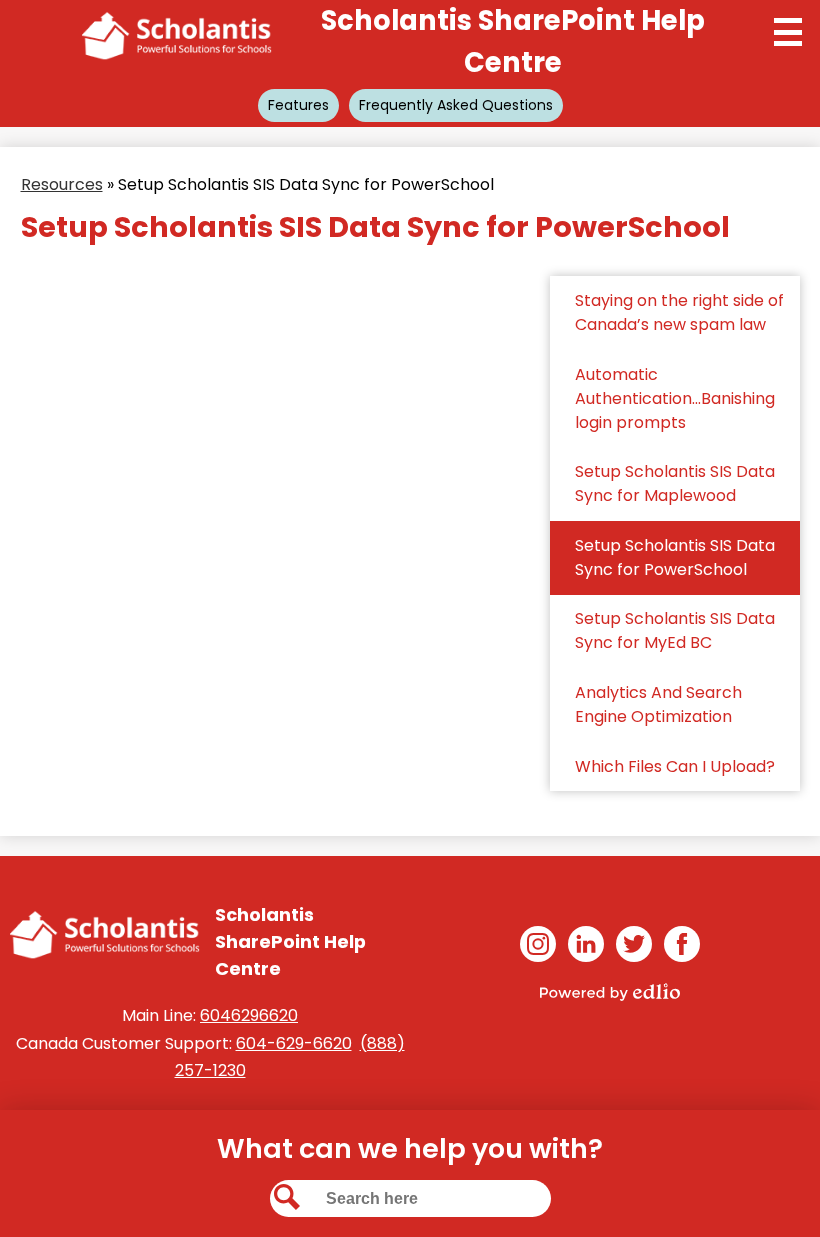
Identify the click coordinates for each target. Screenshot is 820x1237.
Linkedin (586, 944)
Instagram (538, 944)
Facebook (682, 944)
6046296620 (249, 1015)
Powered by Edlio (610, 992)
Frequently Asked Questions (456, 105)
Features (298, 105)
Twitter (634, 944)
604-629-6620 (294, 1043)
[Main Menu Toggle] (788, 32)
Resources (62, 184)
